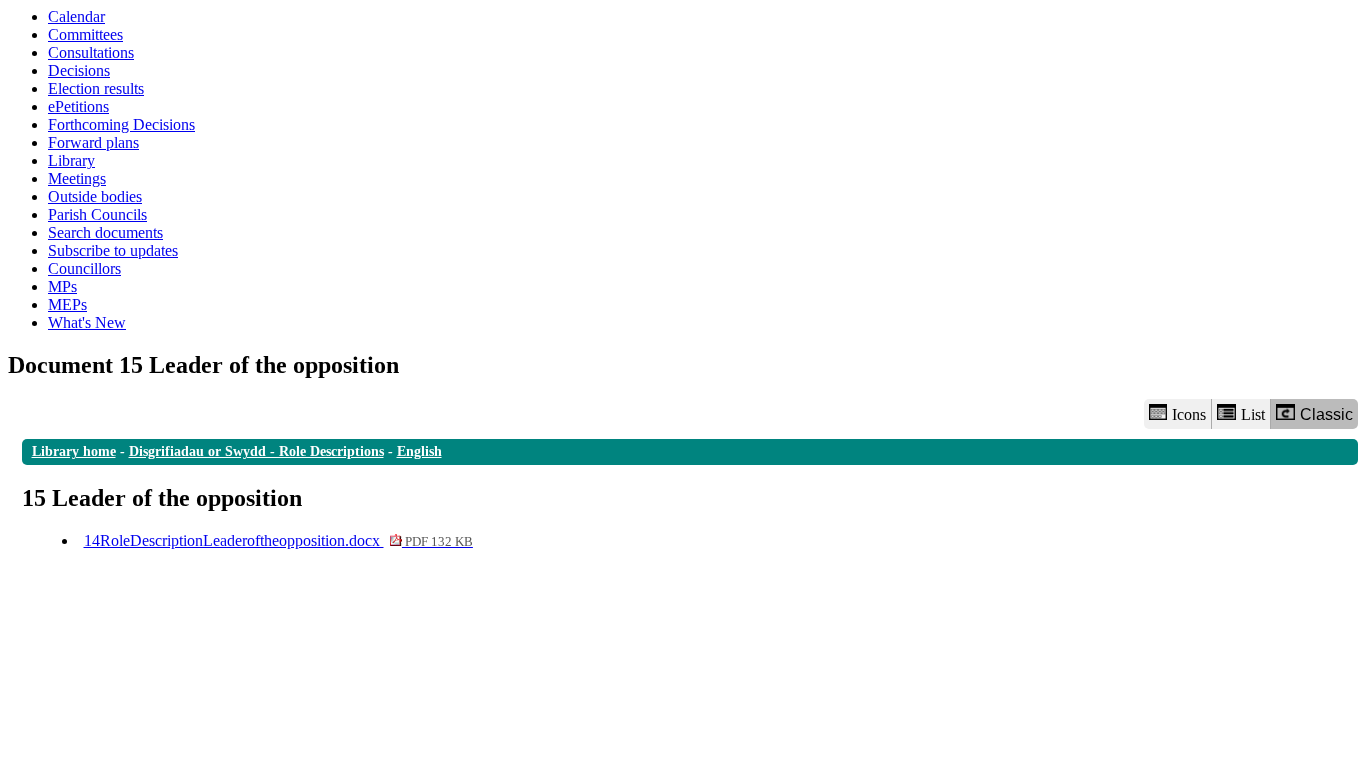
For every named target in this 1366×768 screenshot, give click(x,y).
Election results (96, 88)
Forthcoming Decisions (121, 124)
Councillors (84, 268)
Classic (1326, 414)
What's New (87, 322)
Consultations (91, 52)
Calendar (76, 16)
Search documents (105, 232)
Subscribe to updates (113, 250)
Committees (85, 34)
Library (71, 160)
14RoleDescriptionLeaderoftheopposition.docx (278, 540)
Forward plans (93, 142)
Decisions (79, 70)
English (419, 451)
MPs (62, 286)
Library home (74, 451)
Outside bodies (95, 196)
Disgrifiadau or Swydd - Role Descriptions (256, 451)
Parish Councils (97, 214)
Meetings (77, 178)
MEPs (67, 304)
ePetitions (78, 106)
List (1253, 414)
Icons (1189, 414)
